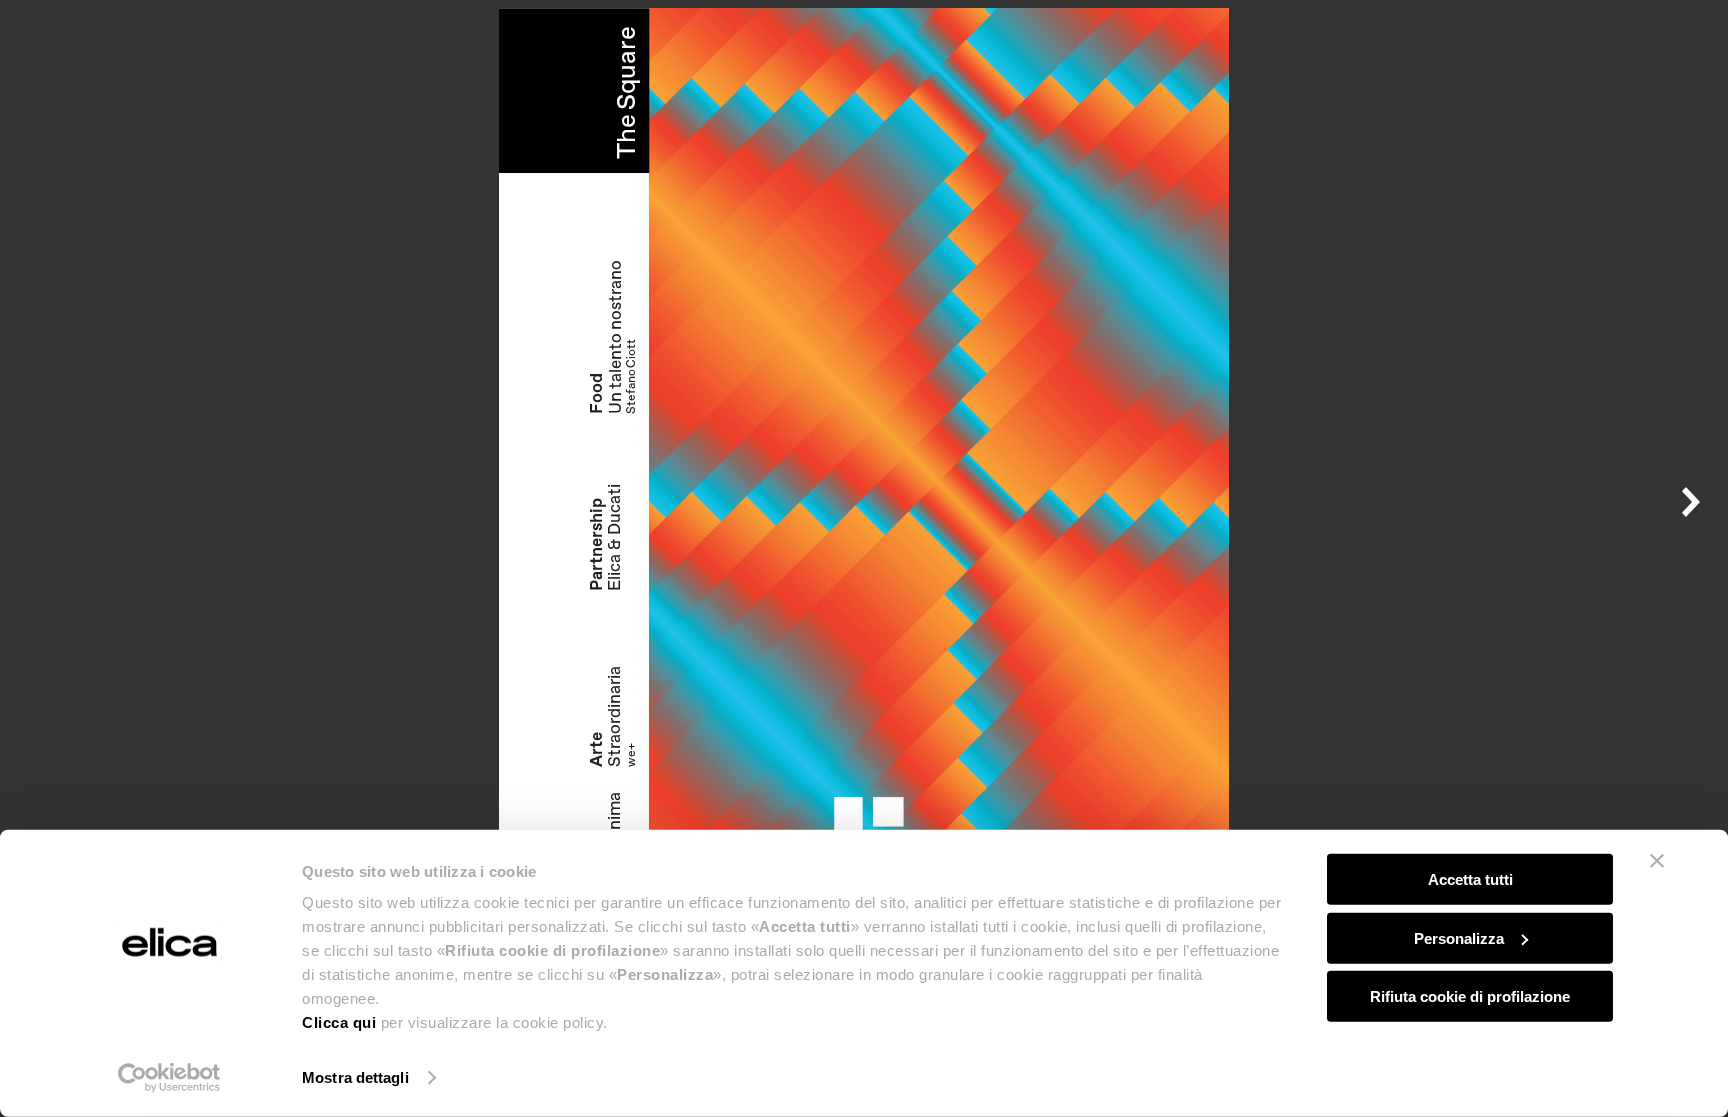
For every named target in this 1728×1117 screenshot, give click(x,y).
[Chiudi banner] (1657, 861)
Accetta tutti (1470, 879)
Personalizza (1459, 937)
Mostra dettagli (355, 1077)
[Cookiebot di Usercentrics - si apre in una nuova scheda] (169, 1078)
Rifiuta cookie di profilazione (1470, 996)
